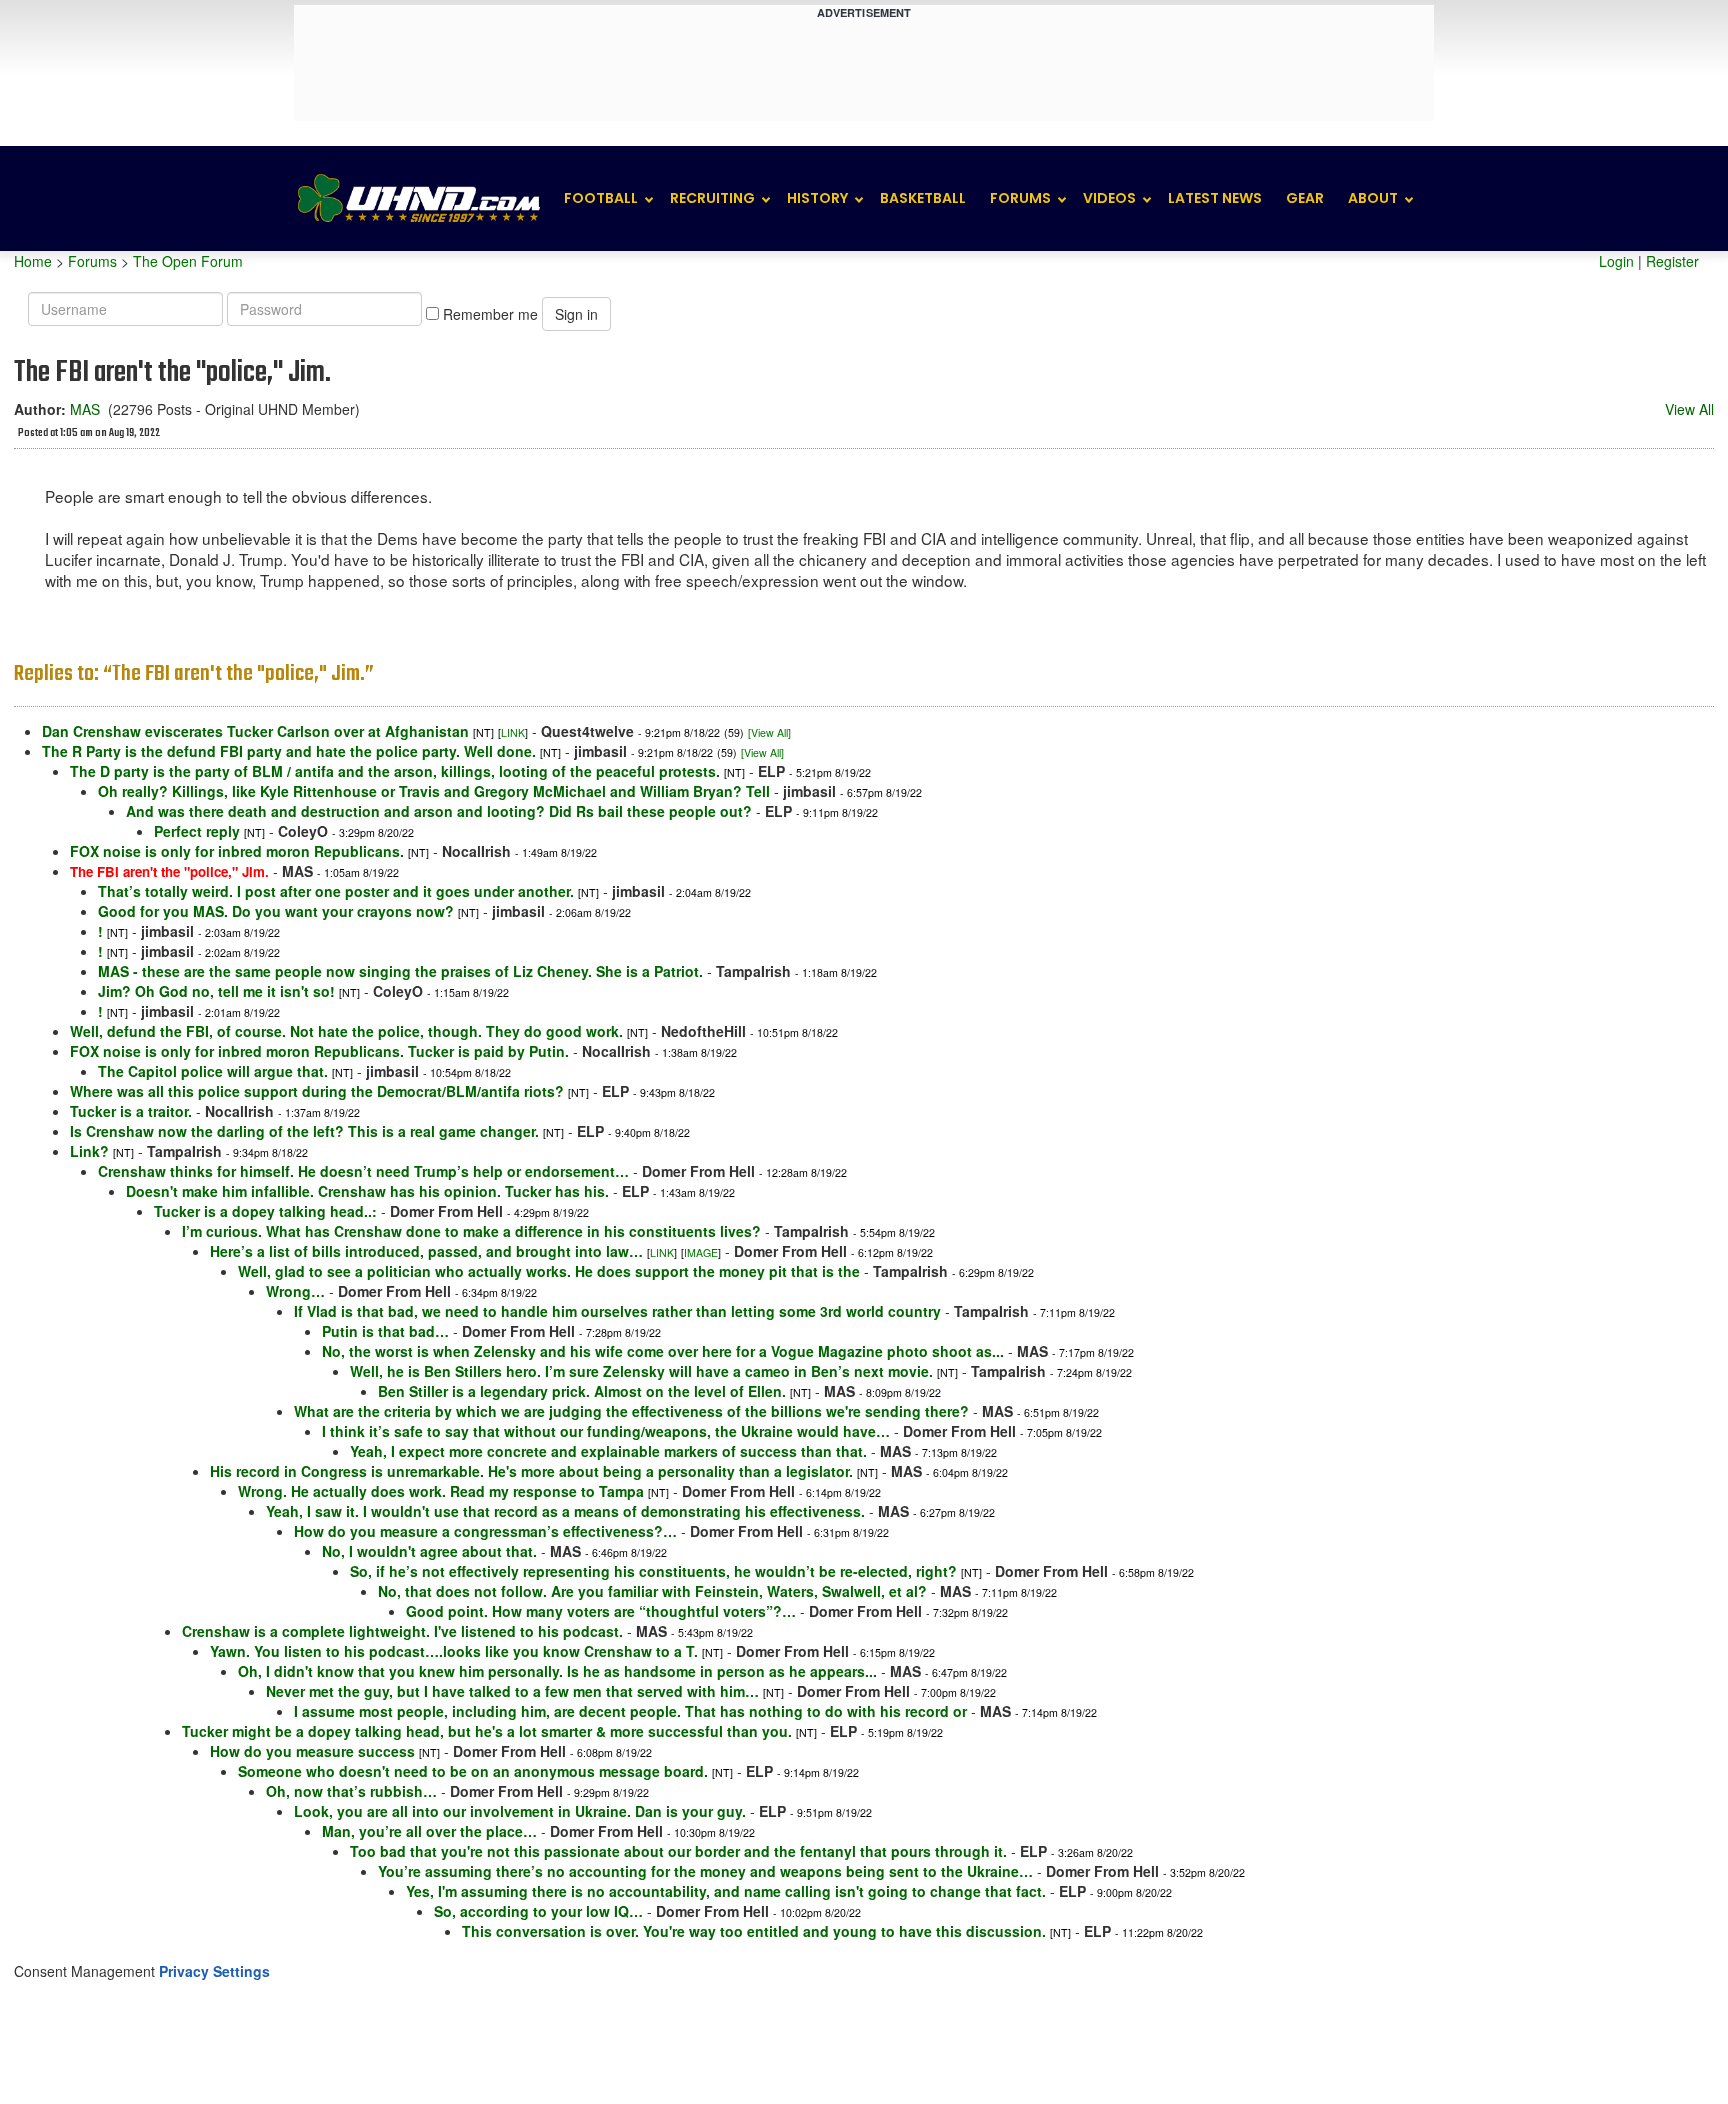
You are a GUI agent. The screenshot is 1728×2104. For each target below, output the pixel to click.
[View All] (769, 732)
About (1373, 198)
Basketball (923, 198)
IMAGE (701, 1252)
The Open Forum (188, 261)
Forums (1020, 198)
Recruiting (712, 198)
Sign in (576, 314)
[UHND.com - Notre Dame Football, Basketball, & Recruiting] (418, 198)
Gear (1305, 198)
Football (601, 198)
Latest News (1215, 198)
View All (1689, 409)
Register (1672, 261)
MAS (85, 409)
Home (33, 261)
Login (1616, 261)
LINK (513, 732)
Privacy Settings (214, 1971)
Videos (1109, 198)
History (817, 198)
